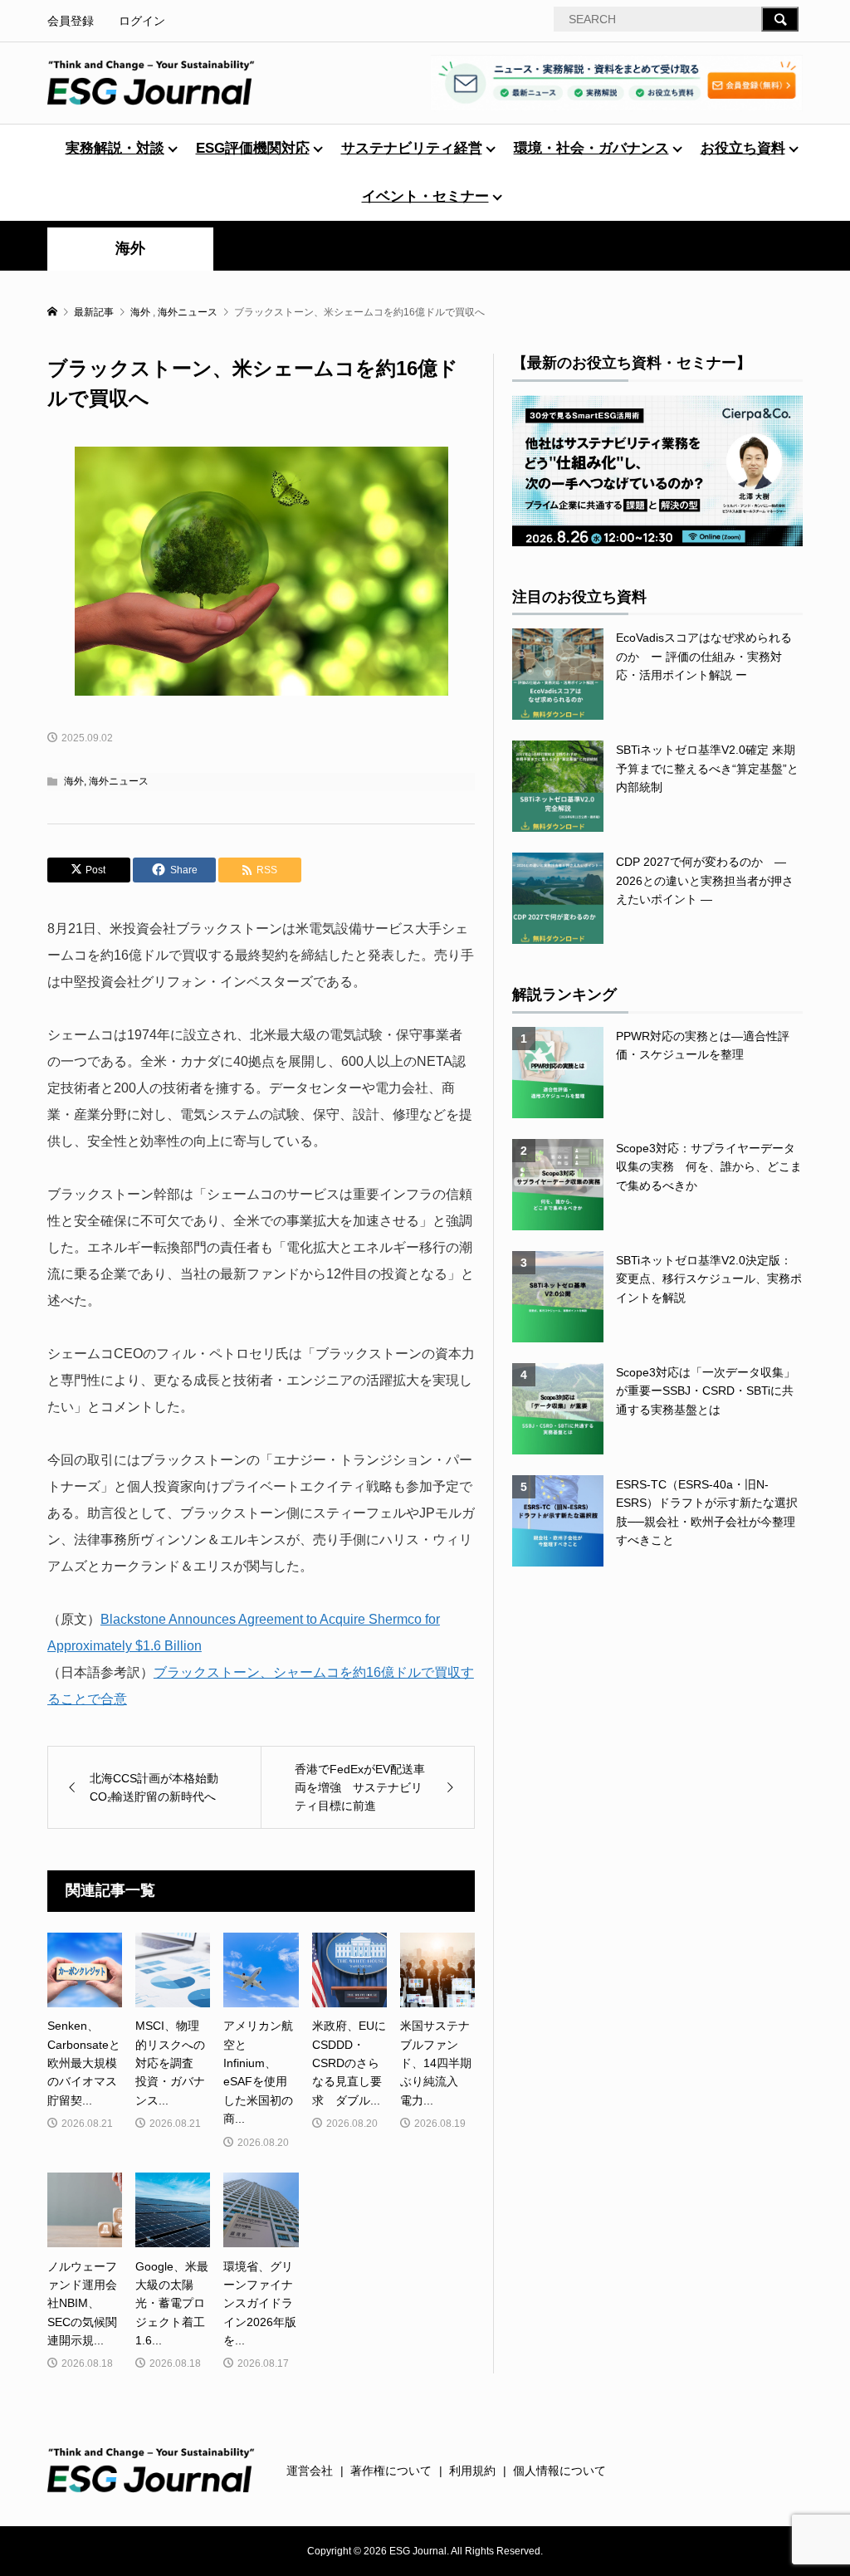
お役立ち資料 (743, 148)
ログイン (142, 21)
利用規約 (472, 2471)
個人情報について (559, 2471)
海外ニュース (119, 781)
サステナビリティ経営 (412, 148)
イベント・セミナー (425, 196)
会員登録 (71, 21)
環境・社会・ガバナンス (591, 148)
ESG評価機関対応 (253, 148)
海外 (130, 248)
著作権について (391, 2471)
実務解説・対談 (115, 148)
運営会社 (310, 2471)
